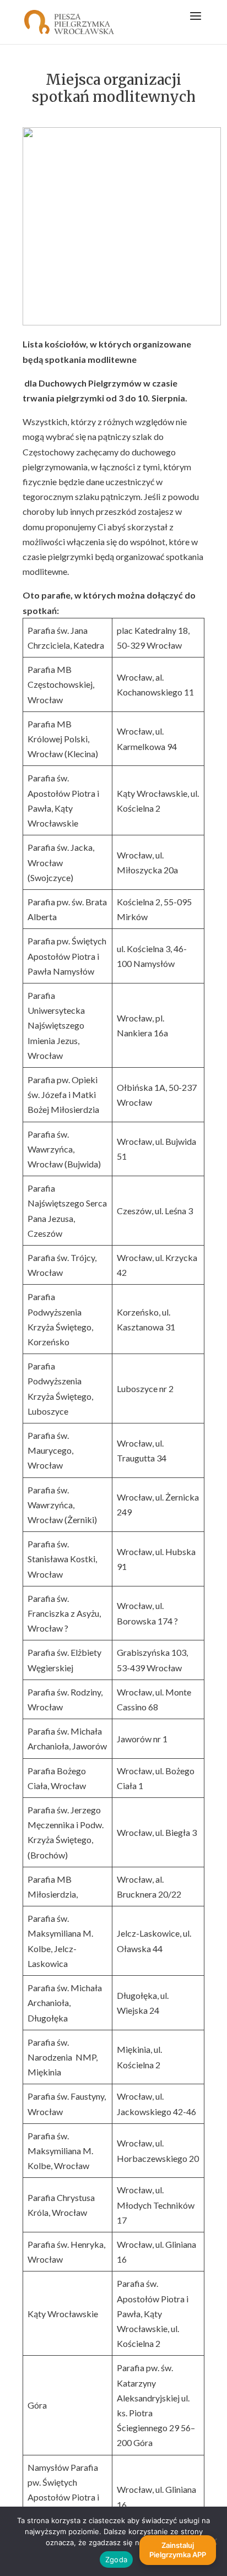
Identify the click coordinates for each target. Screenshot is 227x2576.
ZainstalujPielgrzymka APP (178, 2550)
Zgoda (116, 2559)
